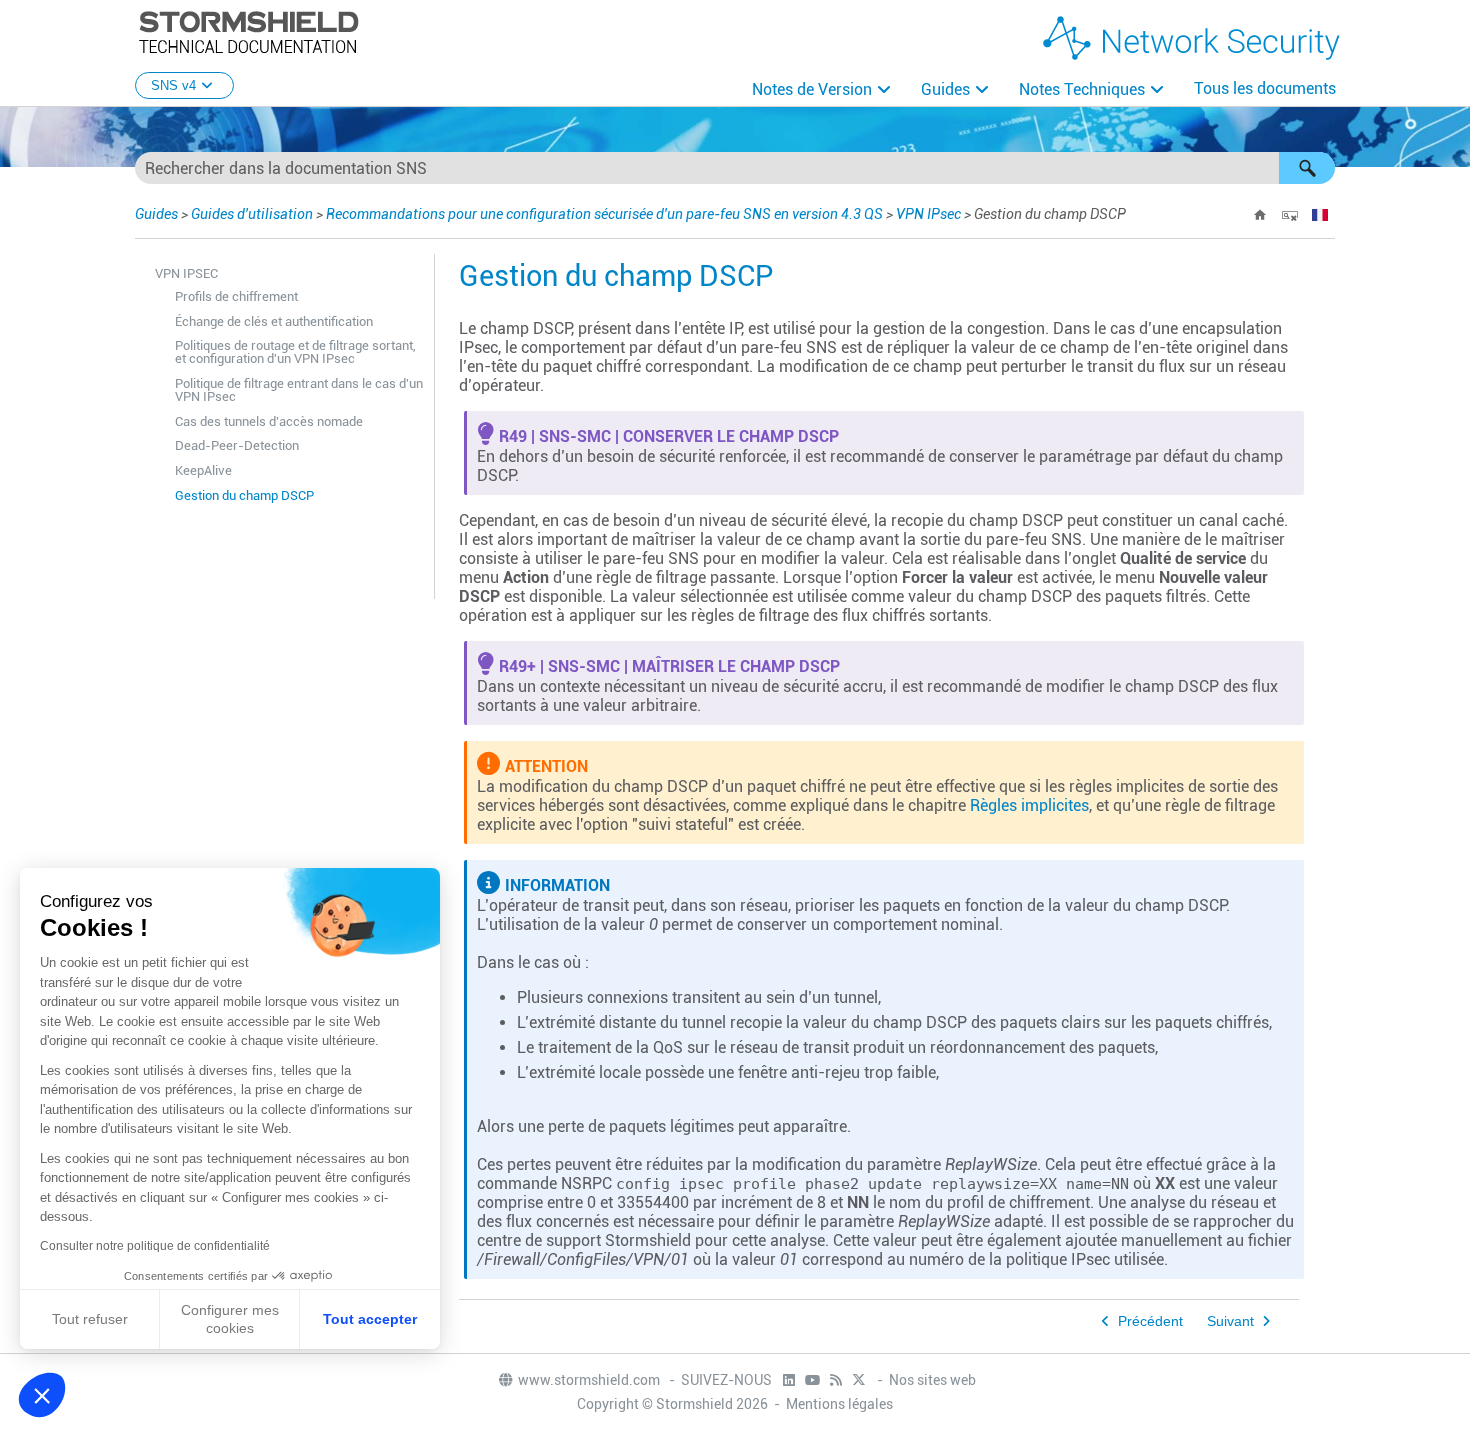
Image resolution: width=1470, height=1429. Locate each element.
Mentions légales (839, 1404)
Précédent (1150, 1321)
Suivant (1230, 1321)
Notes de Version (812, 89)
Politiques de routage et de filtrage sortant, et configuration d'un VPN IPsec (295, 352)
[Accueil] (1260, 215)
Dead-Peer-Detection (237, 445)
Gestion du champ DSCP (244, 495)
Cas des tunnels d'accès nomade (269, 421)
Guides (945, 89)
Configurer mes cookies (230, 1319)
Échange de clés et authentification (274, 321)
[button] (1307, 168)
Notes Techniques (1082, 89)
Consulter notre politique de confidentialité (155, 1246)
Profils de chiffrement (236, 296)
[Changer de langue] (1320, 215)
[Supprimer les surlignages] (1290, 215)
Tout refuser (90, 1319)
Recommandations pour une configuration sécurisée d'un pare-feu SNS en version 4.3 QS (604, 214)
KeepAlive (203, 470)
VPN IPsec (928, 214)
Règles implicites (1029, 805)
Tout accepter (370, 1319)
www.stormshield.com (590, 1380)
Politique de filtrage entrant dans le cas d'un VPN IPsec (299, 390)
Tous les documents (1265, 88)
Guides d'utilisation (252, 214)
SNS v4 (173, 85)
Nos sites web (932, 1380)
